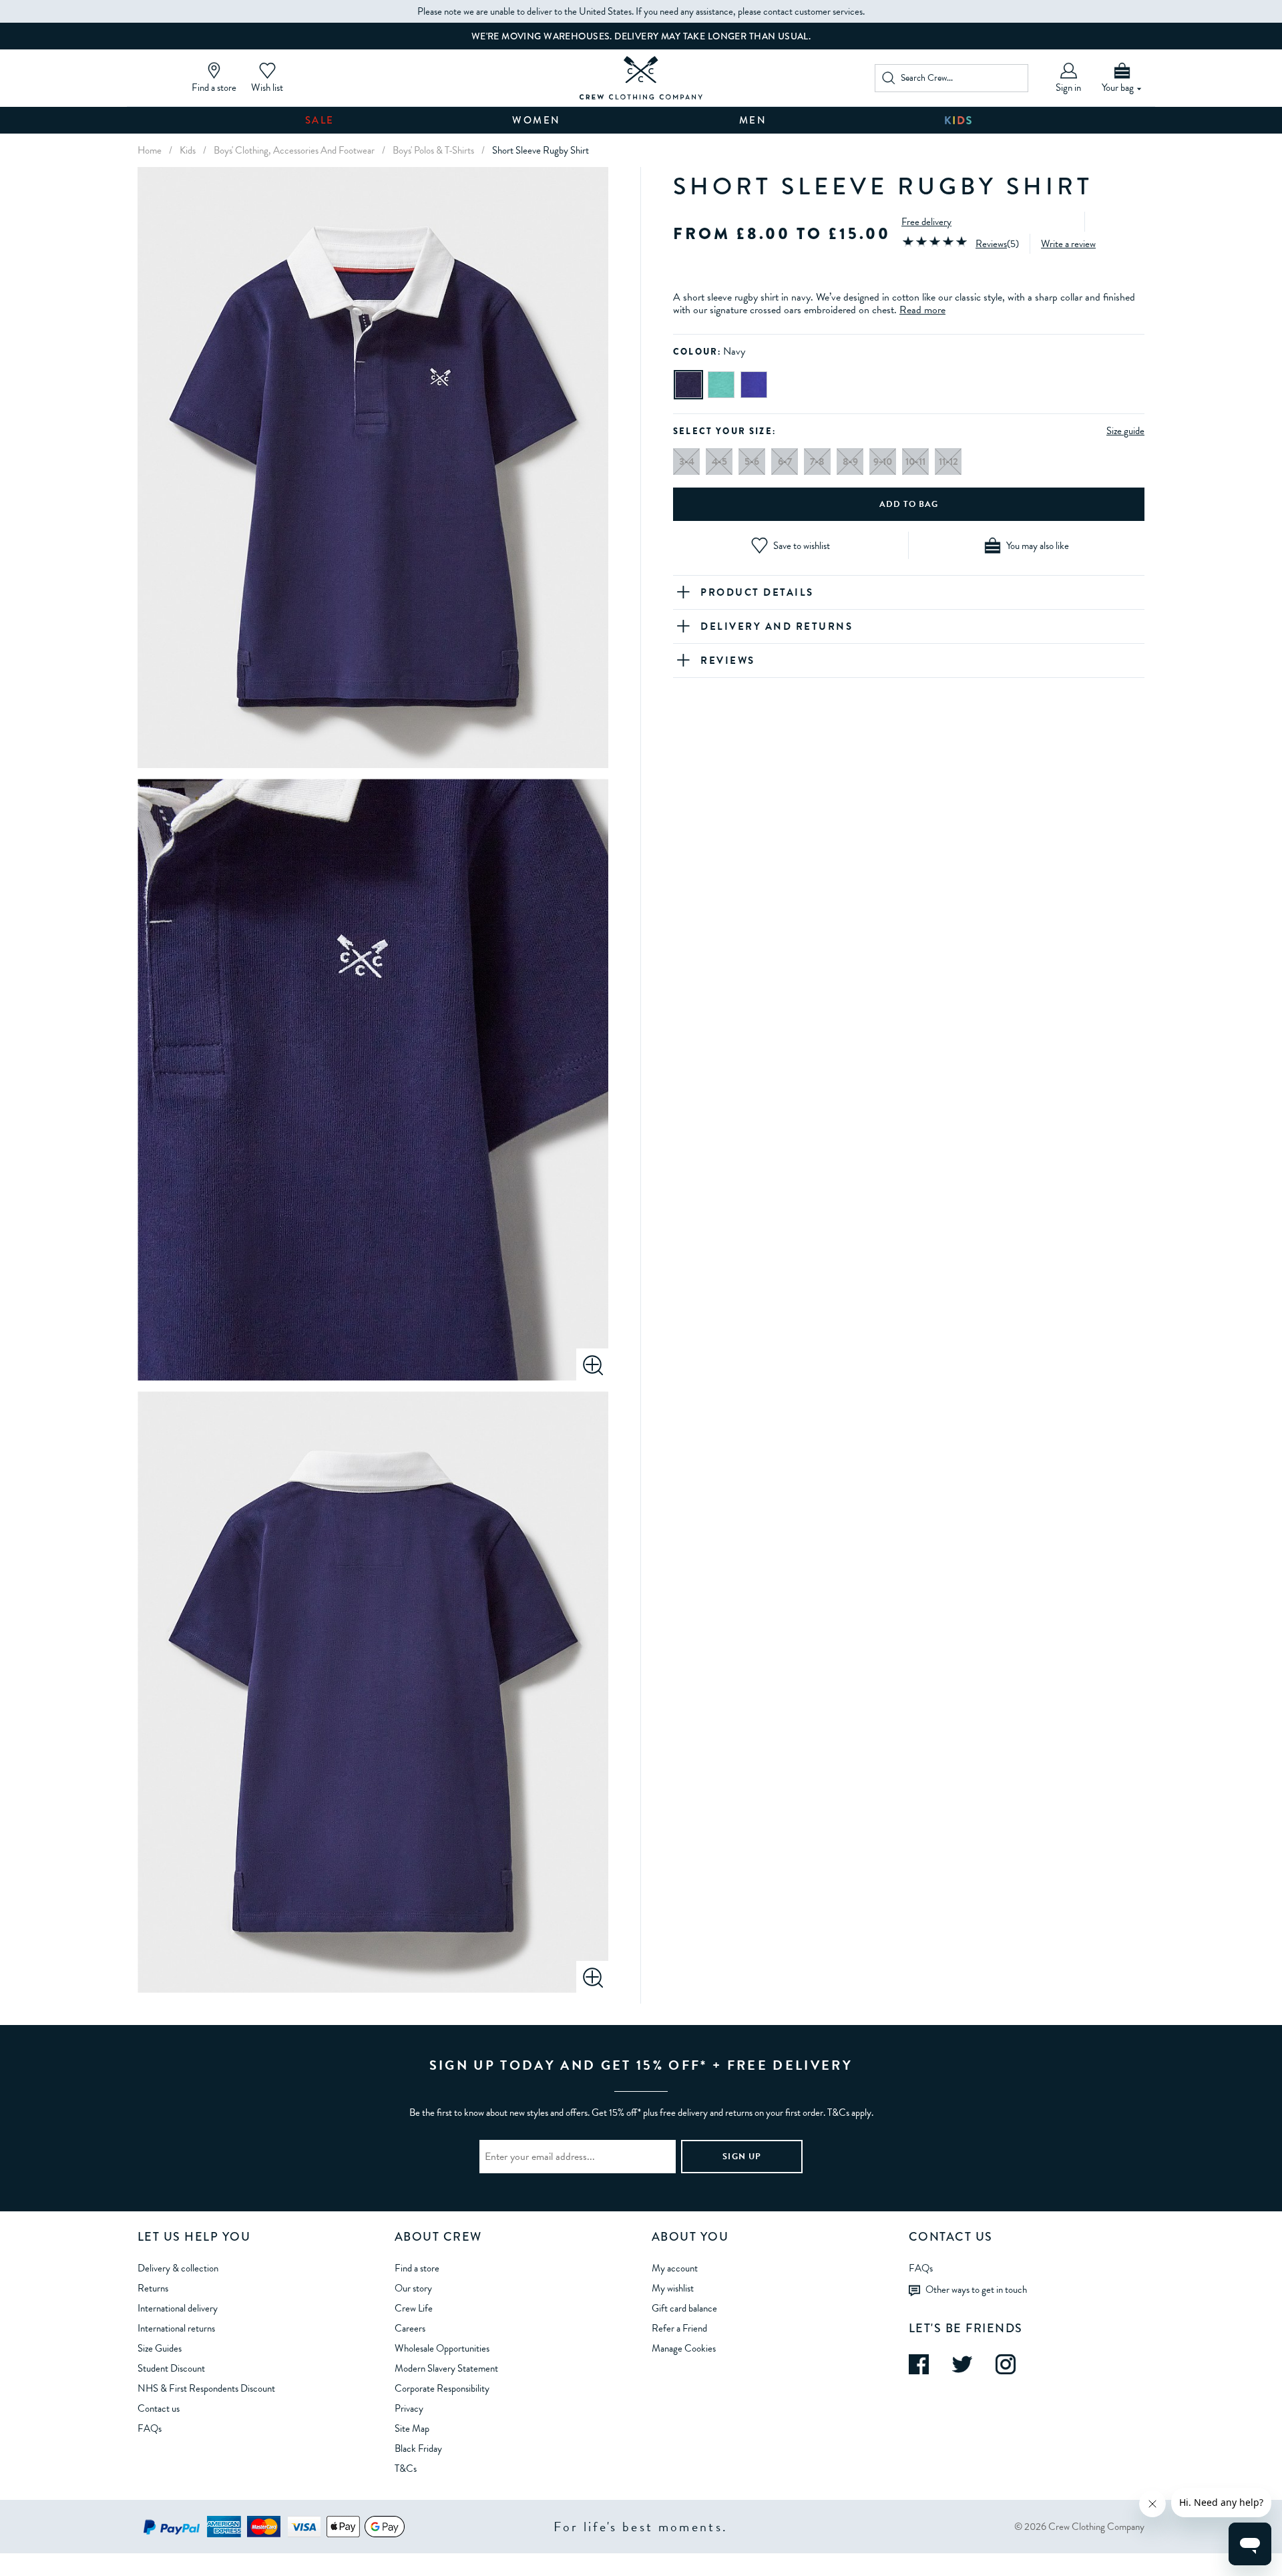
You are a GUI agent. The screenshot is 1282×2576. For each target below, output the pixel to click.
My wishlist (673, 2288)
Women (537, 120)
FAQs (150, 2428)
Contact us (159, 2408)
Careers (410, 2328)
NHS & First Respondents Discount (206, 2388)
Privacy (409, 2408)
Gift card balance (684, 2308)
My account (675, 2268)
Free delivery (926, 222)
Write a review (1068, 244)
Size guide (1125, 431)
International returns (176, 2328)
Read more (922, 310)
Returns (153, 2288)
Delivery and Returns (777, 626)
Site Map (412, 2428)
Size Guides (160, 2348)
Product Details (757, 592)
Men (753, 120)
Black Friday (418, 2448)
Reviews (991, 244)
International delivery (178, 2308)
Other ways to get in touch (976, 2289)
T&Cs (406, 2468)
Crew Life (414, 2308)
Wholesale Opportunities (442, 2348)
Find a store (417, 2268)
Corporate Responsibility (442, 2388)
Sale (320, 120)
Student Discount (171, 2368)
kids (188, 150)
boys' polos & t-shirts (433, 150)
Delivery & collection (178, 2268)
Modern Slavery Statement (446, 2368)
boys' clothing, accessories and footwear (294, 150)
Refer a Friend (679, 2328)
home (150, 150)
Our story (413, 2288)
